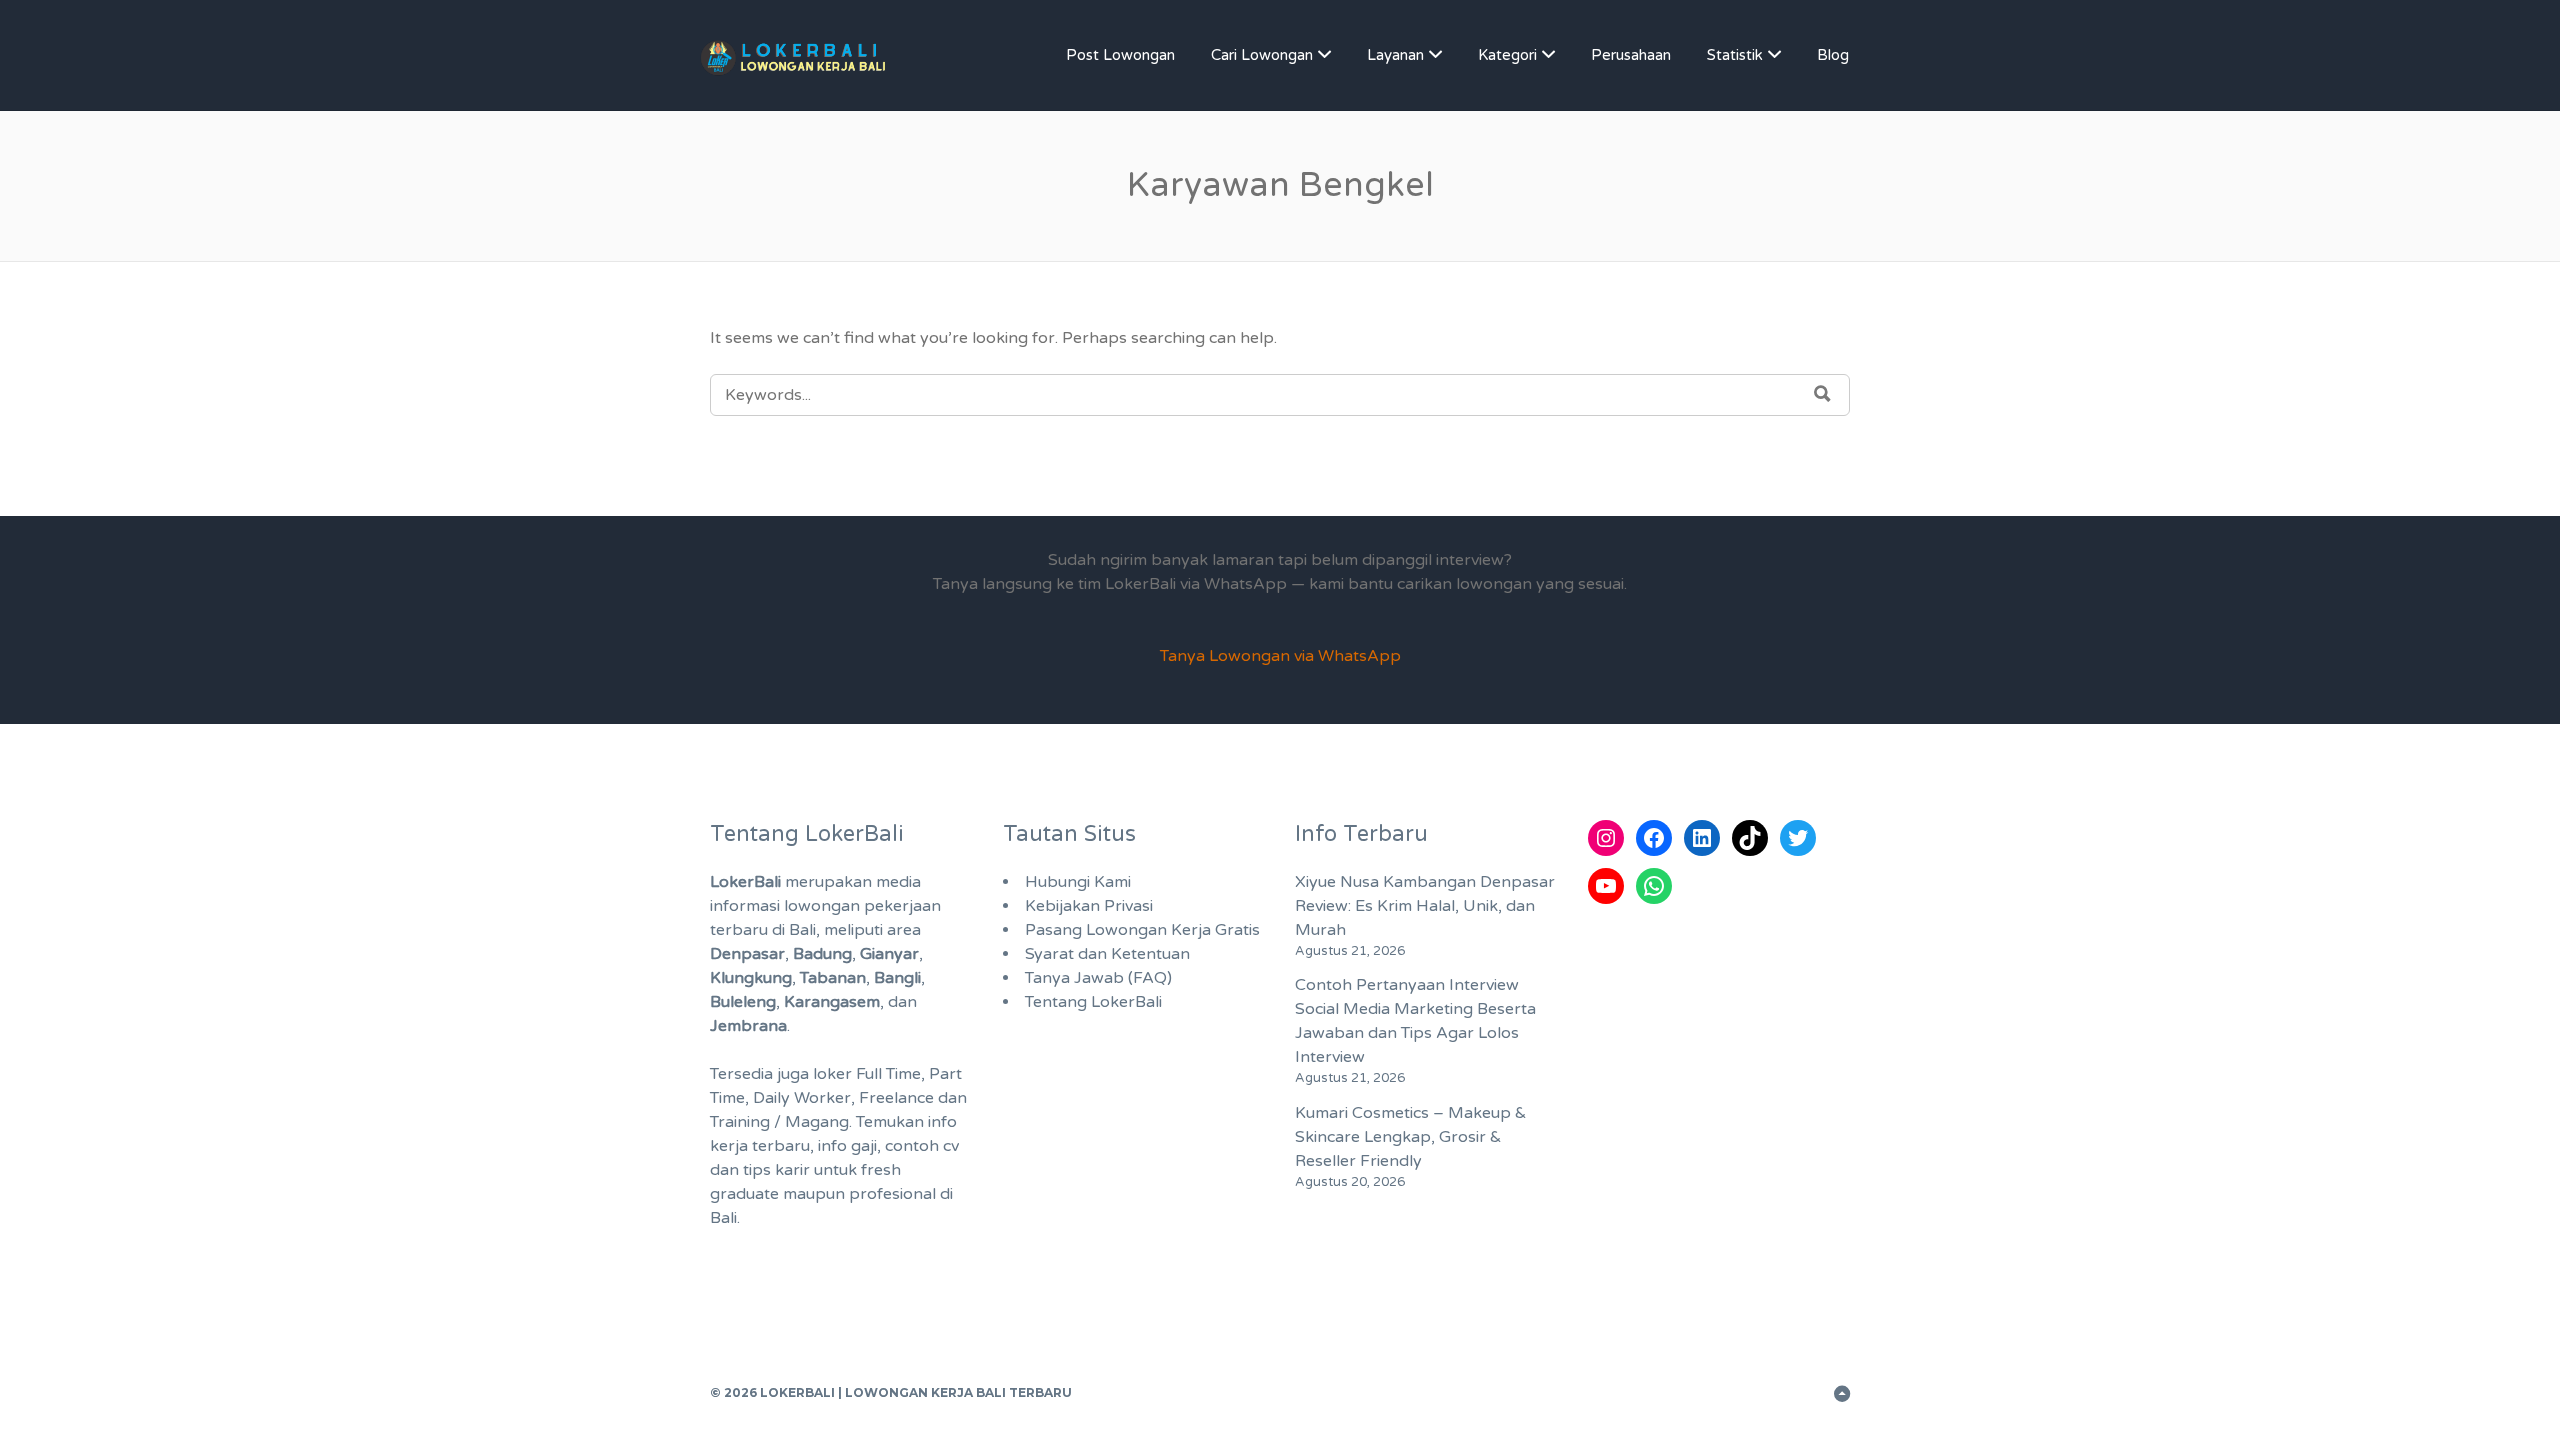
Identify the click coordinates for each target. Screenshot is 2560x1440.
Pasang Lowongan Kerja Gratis (1142, 930)
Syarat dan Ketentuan (1107, 954)
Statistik (1735, 55)
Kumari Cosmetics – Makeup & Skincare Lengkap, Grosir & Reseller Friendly (1411, 1137)
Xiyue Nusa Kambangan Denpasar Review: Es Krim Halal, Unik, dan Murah (1425, 906)
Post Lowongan (1120, 55)
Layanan (1395, 55)
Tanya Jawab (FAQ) (1098, 978)
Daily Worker (802, 1098)
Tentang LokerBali (1093, 1002)
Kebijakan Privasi (1089, 906)
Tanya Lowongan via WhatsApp (1280, 656)
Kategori (1507, 55)
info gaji (847, 1146)
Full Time (888, 1074)
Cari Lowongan (1262, 55)
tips (757, 1170)
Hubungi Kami (1078, 882)
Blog (1833, 55)
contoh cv (922, 1146)
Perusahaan (1631, 55)
